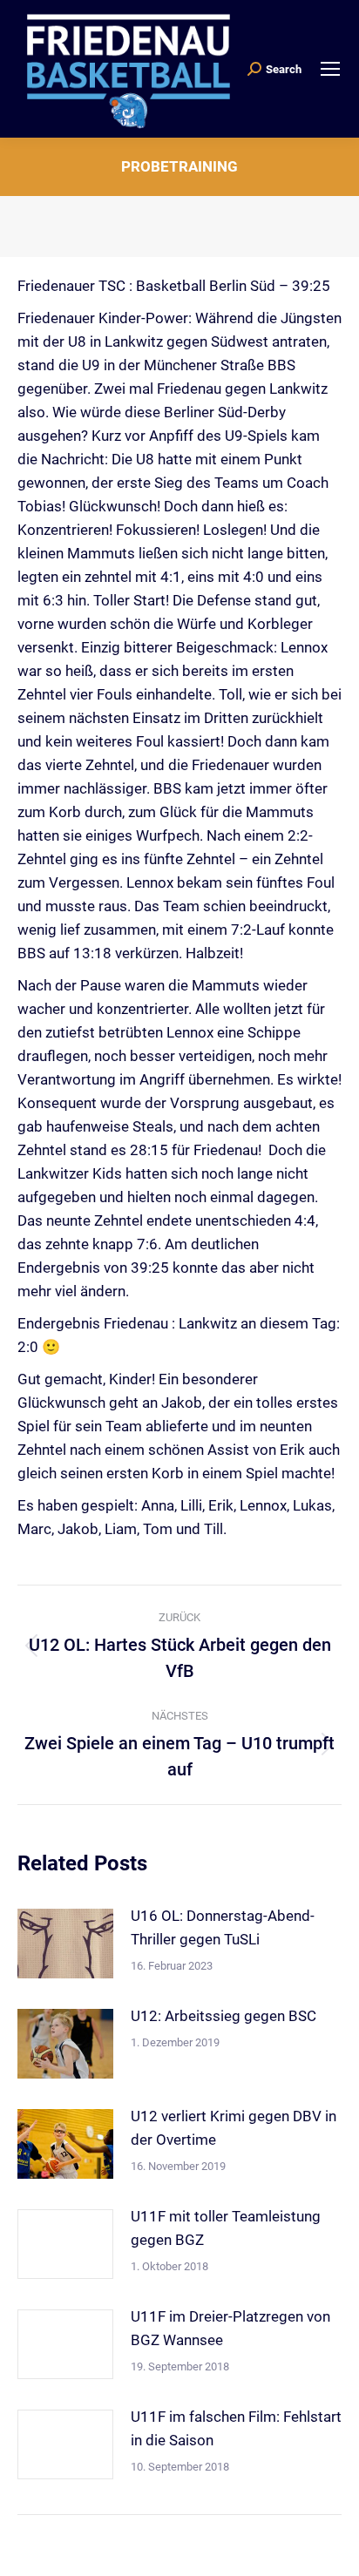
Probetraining (179, 166)
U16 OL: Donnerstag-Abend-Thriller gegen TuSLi (223, 1927)
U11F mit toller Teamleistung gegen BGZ (226, 2228)
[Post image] (65, 1944)
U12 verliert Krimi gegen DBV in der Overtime (234, 2128)
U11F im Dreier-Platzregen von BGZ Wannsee (230, 2328)
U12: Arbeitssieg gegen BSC (224, 2016)
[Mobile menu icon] (330, 69)
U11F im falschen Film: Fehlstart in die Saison (236, 2428)
